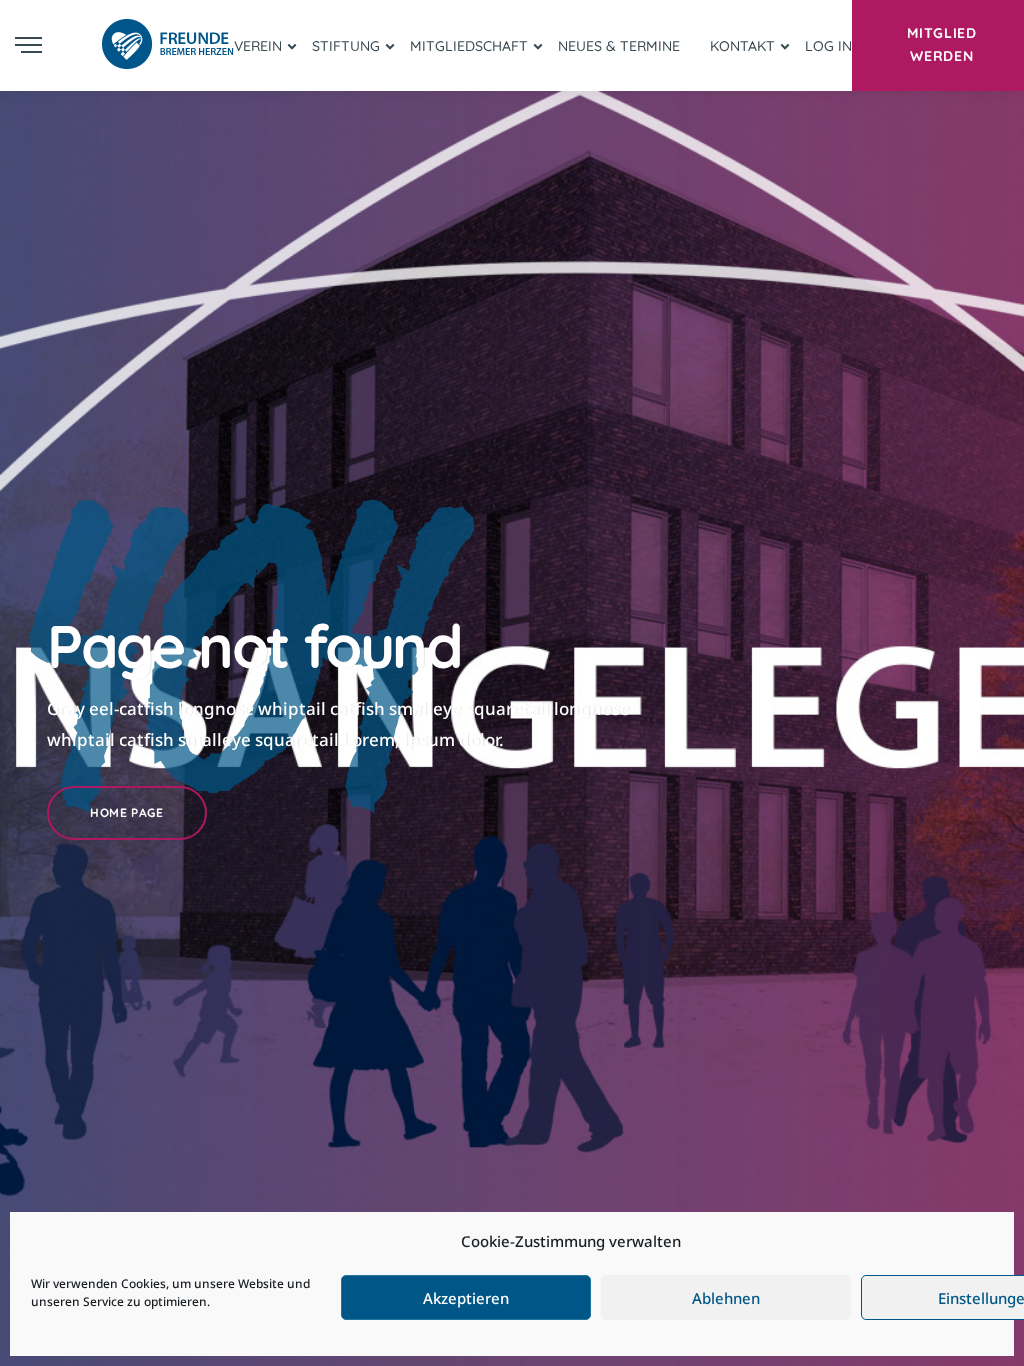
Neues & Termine (619, 46)
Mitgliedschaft (469, 46)
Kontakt (742, 46)
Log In (828, 46)
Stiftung (346, 46)
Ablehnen (726, 1298)
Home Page (126, 812)
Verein (258, 46)
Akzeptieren (466, 1298)
